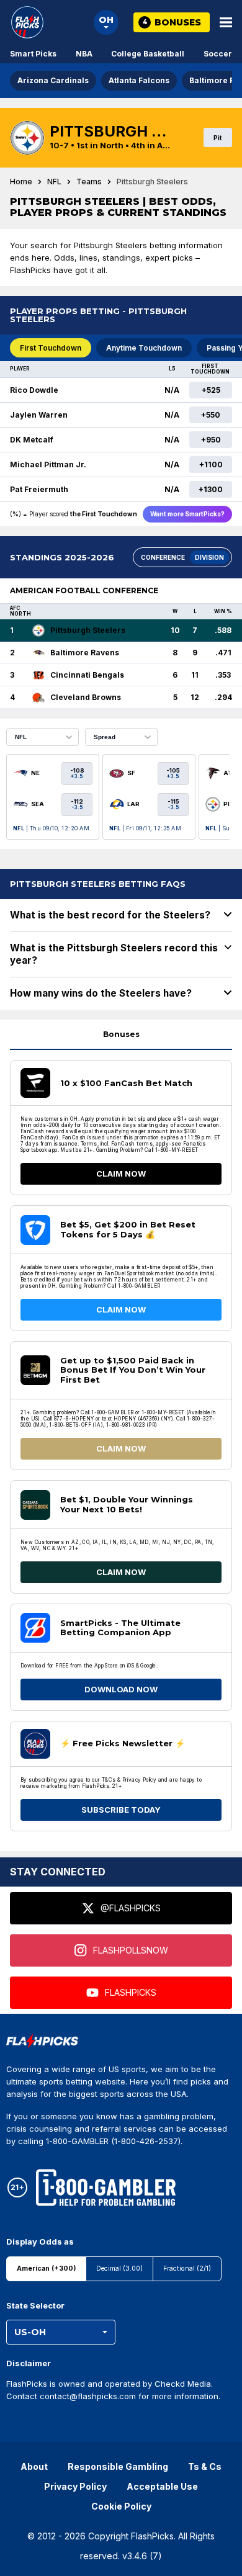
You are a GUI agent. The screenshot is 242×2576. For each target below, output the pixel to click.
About (34, 2466)
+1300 (211, 489)
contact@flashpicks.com (88, 2396)
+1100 (211, 464)
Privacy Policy (75, 2486)
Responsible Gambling (118, 2466)
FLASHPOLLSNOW (131, 1950)
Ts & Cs (205, 2466)
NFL (54, 182)
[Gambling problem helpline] (106, 2188)
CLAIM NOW (121, 1174)
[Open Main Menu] (226, 22)
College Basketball (148, 54)
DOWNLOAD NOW (121, 1689)
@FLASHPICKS (131, 1908)
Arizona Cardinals (53, 80)
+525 (211, 390)
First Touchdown (51, 348)
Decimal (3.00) (119, 2269)
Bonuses (121, 1034)
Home (21, 182)
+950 (211, 440)
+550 (211, 415)
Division (209, 557)
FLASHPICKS (131, 1992)
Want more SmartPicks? (187, 514)
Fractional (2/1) (187, 2269)
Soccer (218, 54)
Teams (89, 182)
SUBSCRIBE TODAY (121, 1810)
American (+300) (46, 2269)
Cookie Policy (121, 2506)
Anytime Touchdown (144, 348)
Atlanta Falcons (139, 80)
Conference (163, 557)
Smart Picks (33, 54)
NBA (84, 54)
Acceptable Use (162, 2486)
